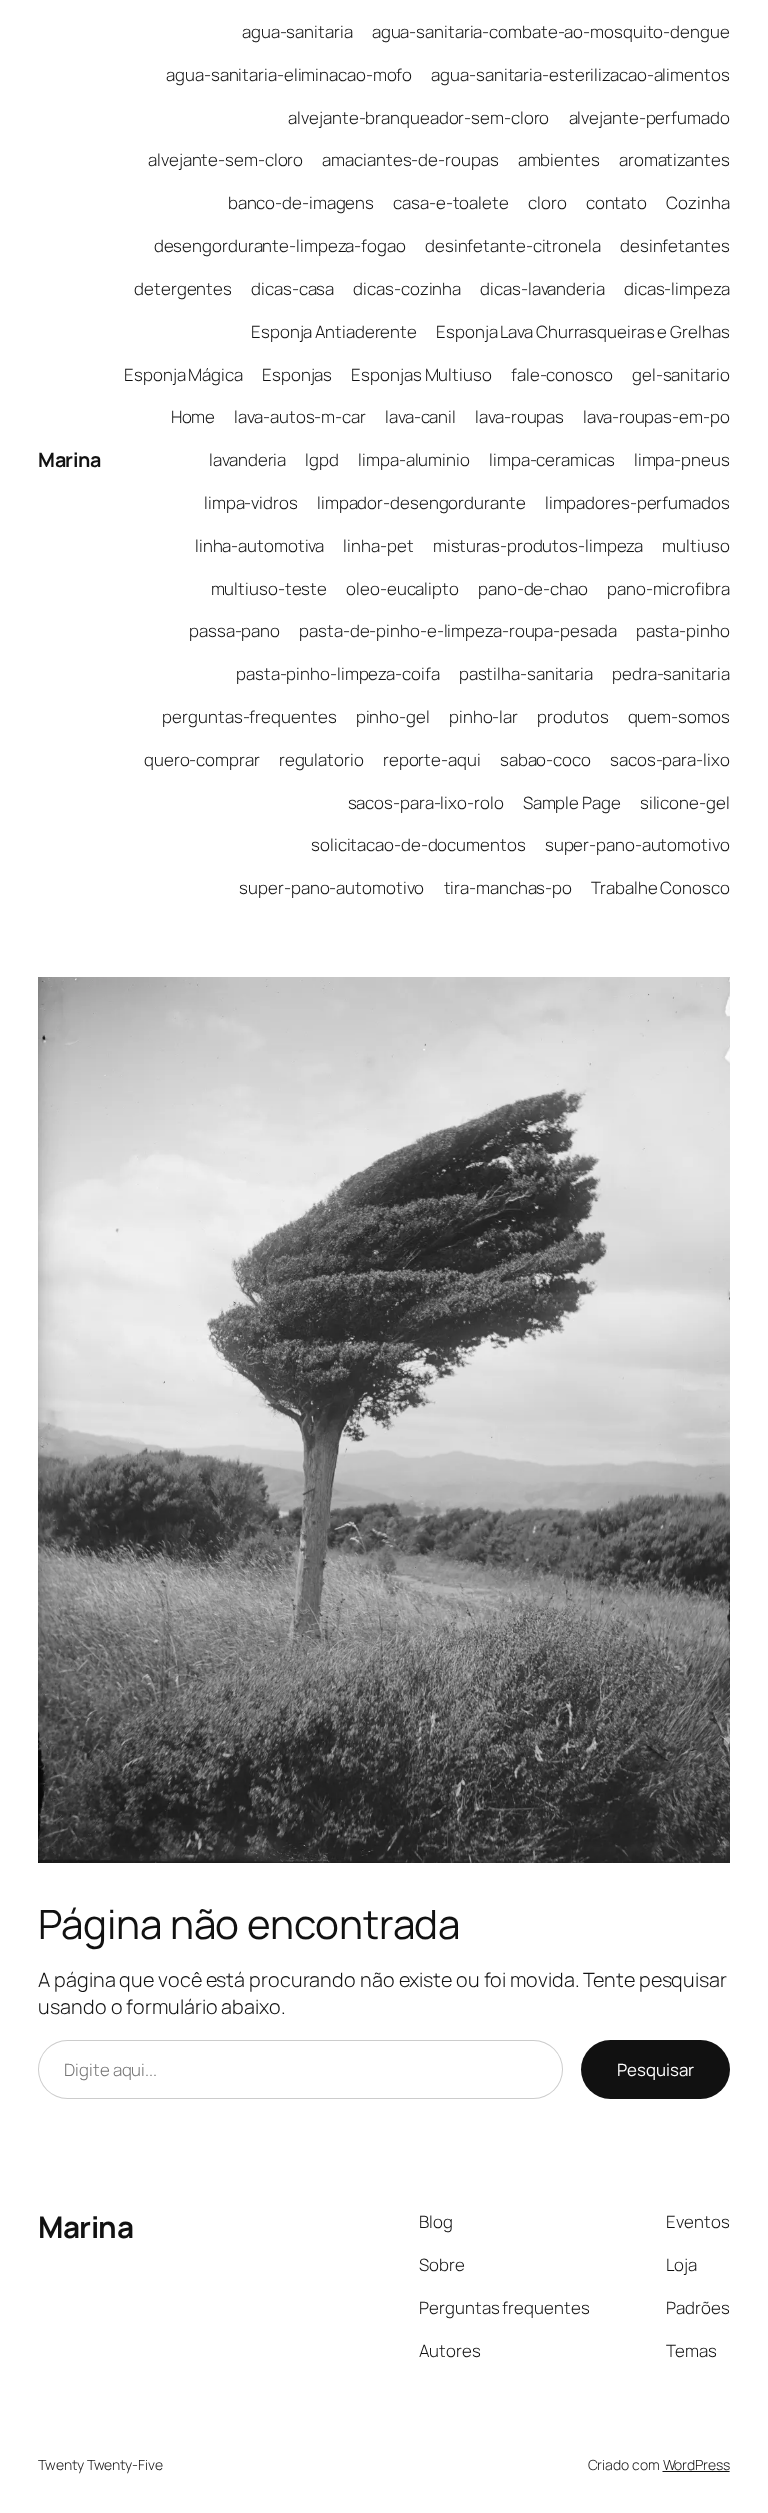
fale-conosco (562, 374)
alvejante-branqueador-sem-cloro (418, 117)
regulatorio (321, 759)
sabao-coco (545, 759)
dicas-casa (292, 288)
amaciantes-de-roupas (410, 159)
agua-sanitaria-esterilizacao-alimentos (580, 74)
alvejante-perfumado (649, 117)
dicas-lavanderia (542, 288)
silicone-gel (685, 802)
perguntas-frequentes (249, 716)
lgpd (322, 459)
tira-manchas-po (508, 887)
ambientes (559, 159)
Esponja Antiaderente (334, 331)
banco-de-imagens (301, 202)
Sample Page (572, 802)
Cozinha (697, 202)
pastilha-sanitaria (526, 673)
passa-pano (234, 630)
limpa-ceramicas (552, 459)
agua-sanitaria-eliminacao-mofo (289, 74)
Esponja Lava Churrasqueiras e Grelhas (582, 331)
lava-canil (420, 416)
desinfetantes (675, 245)
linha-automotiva (259, 545)
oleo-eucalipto (402, 588)
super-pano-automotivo (637, 844)
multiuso (695, 545)
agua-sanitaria (297, 31)
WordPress (696, 2464)
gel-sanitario (681, 374)
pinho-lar (483, 716)
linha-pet (378, 545)
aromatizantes (674, 159)
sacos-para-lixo (670, 759)
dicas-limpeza (677, 288)
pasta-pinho (683, 630)
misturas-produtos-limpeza (538, 545)
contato (616, 202)
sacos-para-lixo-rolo (426, 802)
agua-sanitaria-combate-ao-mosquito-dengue (551, 31)
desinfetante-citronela (513, 245)
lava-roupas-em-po (656, 416)
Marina (69, 459)
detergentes (183, 288)
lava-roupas (519, 416)
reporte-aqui (432, 759)
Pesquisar (655, 2069)
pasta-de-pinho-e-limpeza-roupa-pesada (457, 630)
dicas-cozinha (407, 288)
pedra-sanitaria (671, 673)
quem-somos (679, 716)
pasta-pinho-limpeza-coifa (338, 673)
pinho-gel (393, 716)
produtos (572, 716)
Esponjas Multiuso (421, 374)
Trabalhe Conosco (660, 887)
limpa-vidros (251, 502)
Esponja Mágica (183, 374)
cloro (547, 202)
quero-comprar (202, 759)
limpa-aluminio (414, 459)
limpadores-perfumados (637, 502)
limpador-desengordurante (421, 502)
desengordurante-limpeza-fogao (280, 245)
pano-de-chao (533, 588)
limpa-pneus (682, 459)
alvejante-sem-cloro (225, 159)
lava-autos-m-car (299, 416)
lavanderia (247, 459)
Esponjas (297, 374)
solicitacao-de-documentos (418, 844)
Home (193, 416)
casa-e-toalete (451, 202)
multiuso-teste (269, 588)
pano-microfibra (668, 588)
